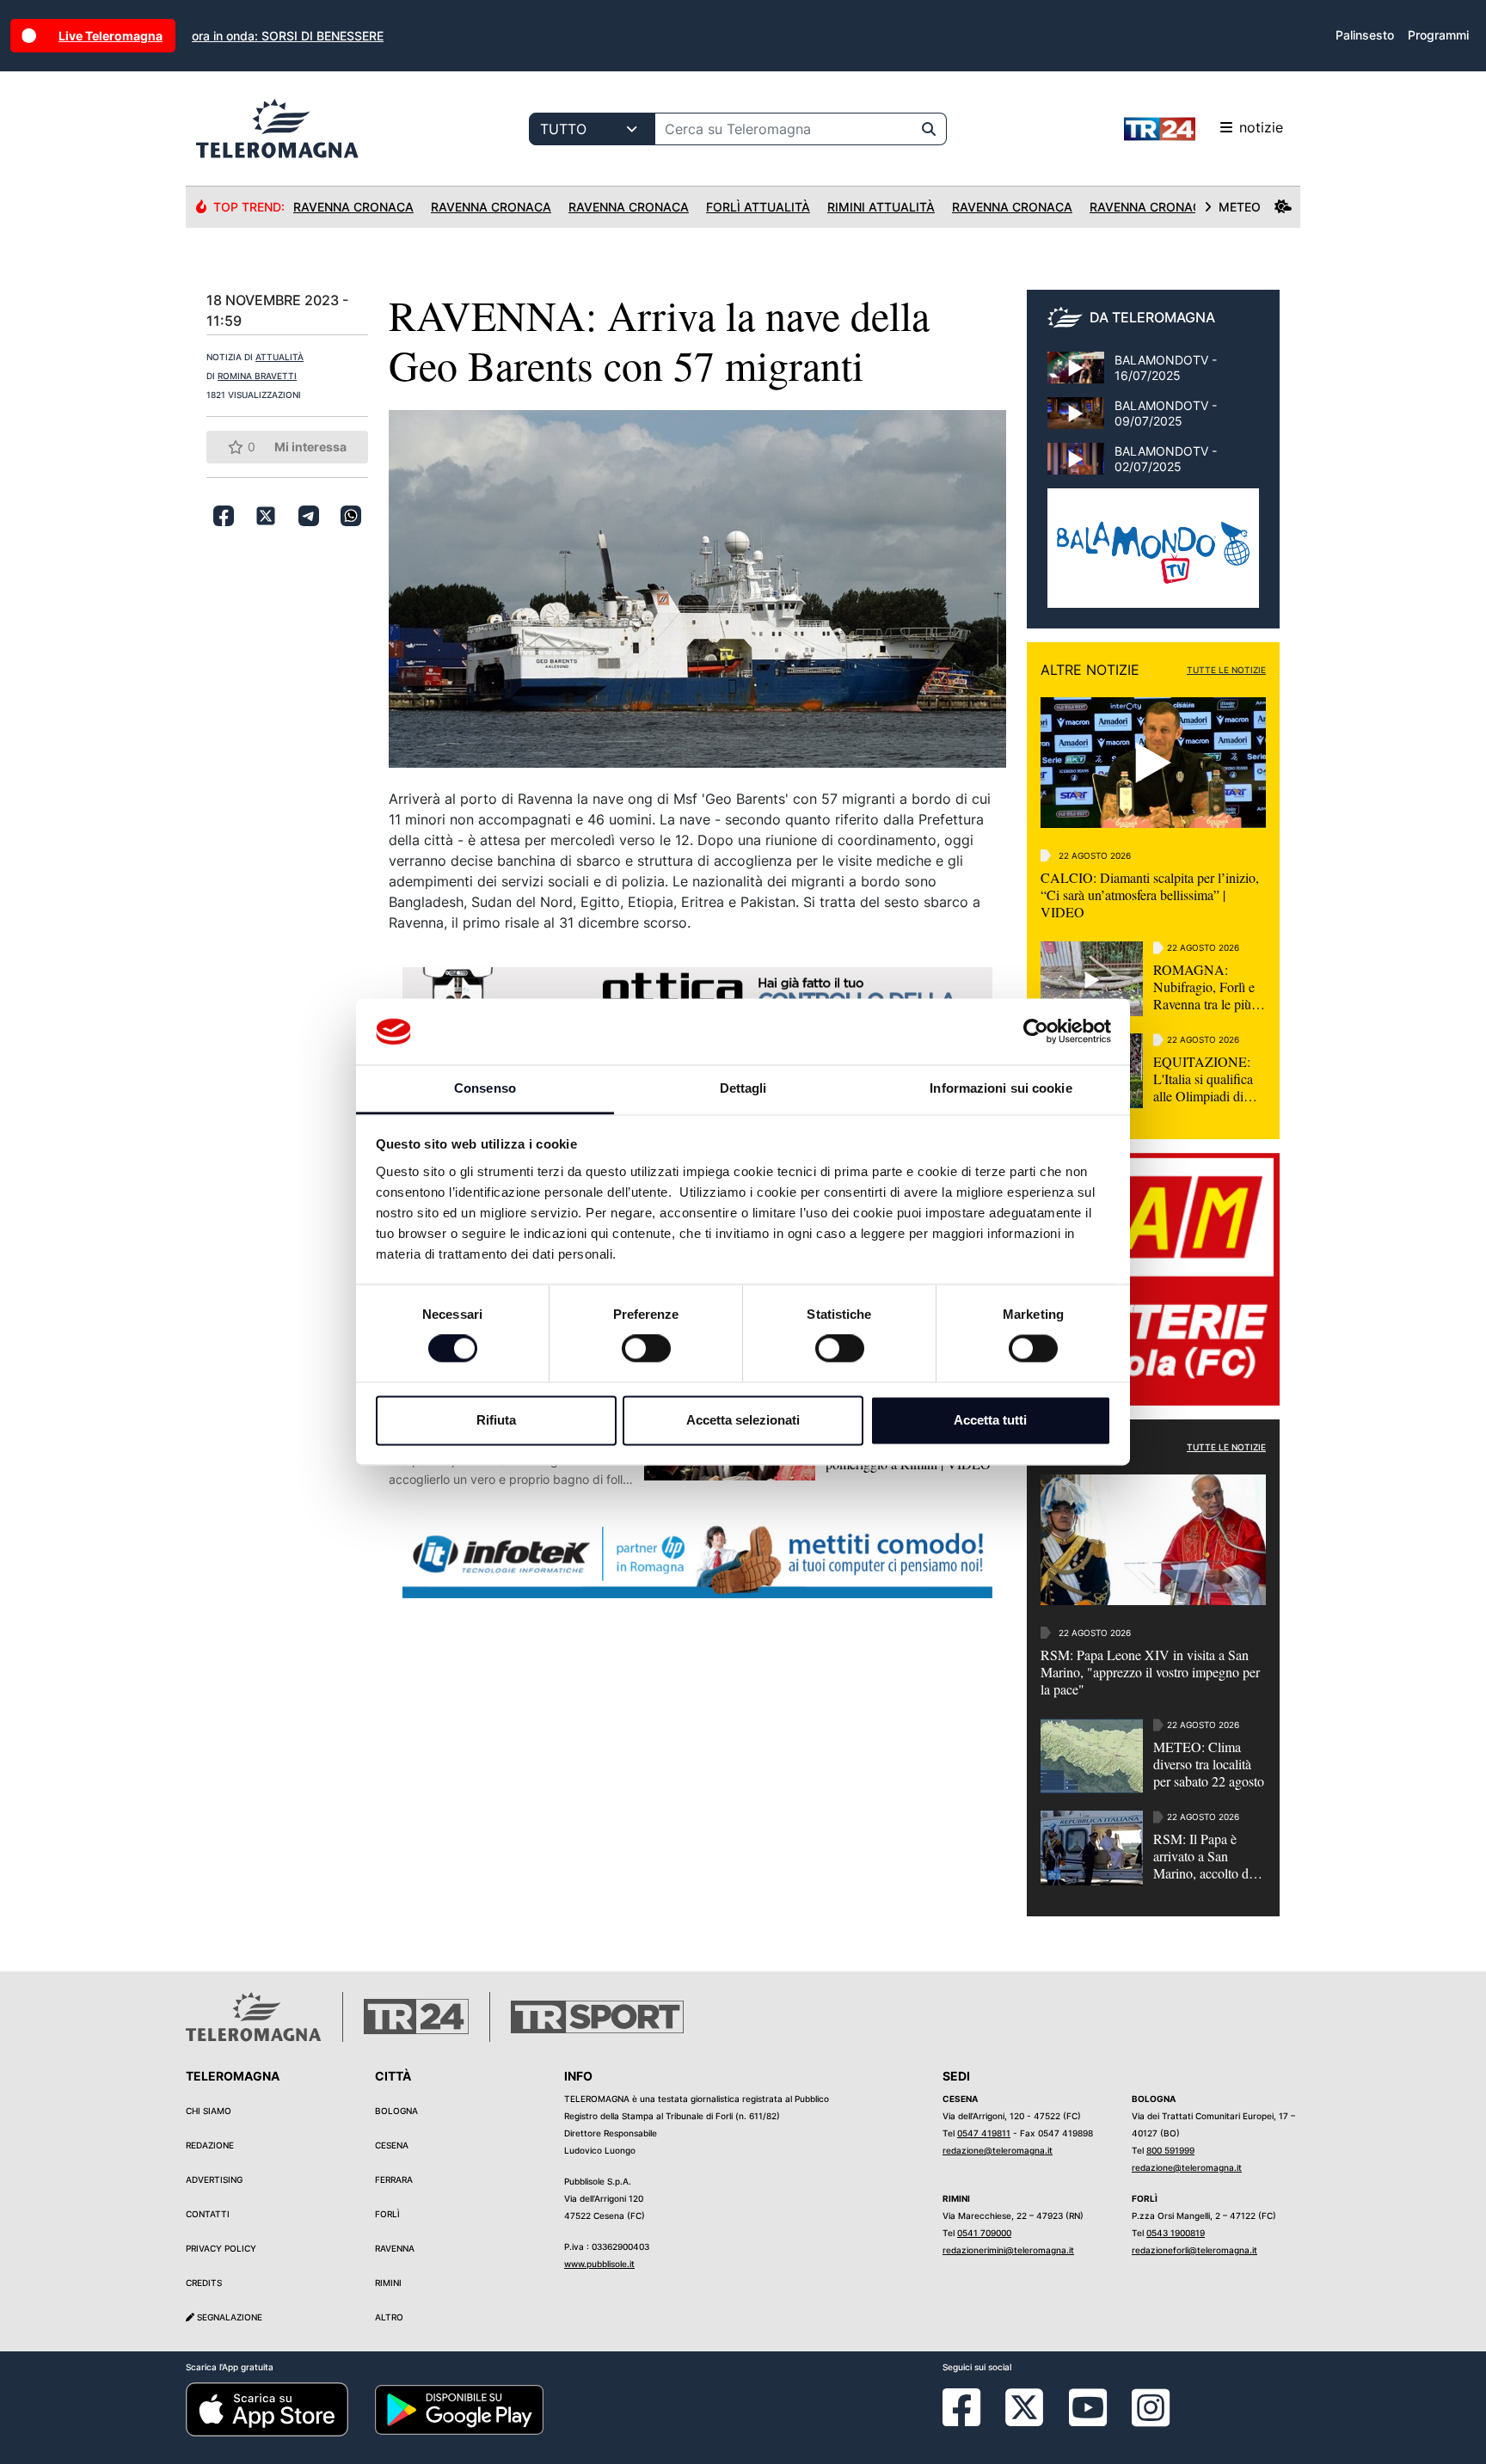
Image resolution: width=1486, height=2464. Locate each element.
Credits (204, 2283)
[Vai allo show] (1153, 557)
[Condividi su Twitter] (266, 516)
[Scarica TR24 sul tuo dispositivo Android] (459, 2409)
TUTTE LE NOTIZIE (1226, 670)
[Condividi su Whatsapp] (351, 516)
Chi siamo (209, 2111)
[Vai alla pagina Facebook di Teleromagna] (972, 2420)
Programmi (1438, 35)
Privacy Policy (221, 2248)
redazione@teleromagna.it (998, 2150)
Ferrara (394, 2179)
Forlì (387, 2214)
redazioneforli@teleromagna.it (1194, 2250)
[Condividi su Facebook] (224, 516)
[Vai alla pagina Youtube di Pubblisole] (1088, 2420)
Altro (389, 2317)
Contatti (208, 2214)
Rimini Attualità (881, 207)
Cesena (392, 2145)
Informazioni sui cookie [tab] (1001, 1088)
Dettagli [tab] (743, 1088)
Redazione (210, 2145)
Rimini (388, 2283)
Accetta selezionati (743, 1420)
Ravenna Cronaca (353, 207)
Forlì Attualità (758, 207)
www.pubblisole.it (599, 2264)
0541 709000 (984, 2233)
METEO (1240, 207)
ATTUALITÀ (279, 357)
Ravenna (395, 2248)
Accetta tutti (990, 1420)
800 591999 (1170, 2150)
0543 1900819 (1176, 2233)
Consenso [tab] (485, 1088)
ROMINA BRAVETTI (257, 376)
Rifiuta (496, 1420)
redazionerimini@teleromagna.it (1008, 2250)
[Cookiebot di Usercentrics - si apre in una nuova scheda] (1036, 1032)
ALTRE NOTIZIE (1090, 670)
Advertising (214, 2179)
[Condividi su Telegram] (309, 516)
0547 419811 (984, 2133)
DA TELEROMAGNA (1152, 317)
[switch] (646, 1349)
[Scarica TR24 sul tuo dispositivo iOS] (267, 2409)
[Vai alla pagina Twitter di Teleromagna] (1024, 2406)
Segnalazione (228, 2317)
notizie (1261, 127)
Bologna (396, 2111)
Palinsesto (1365, 35)
